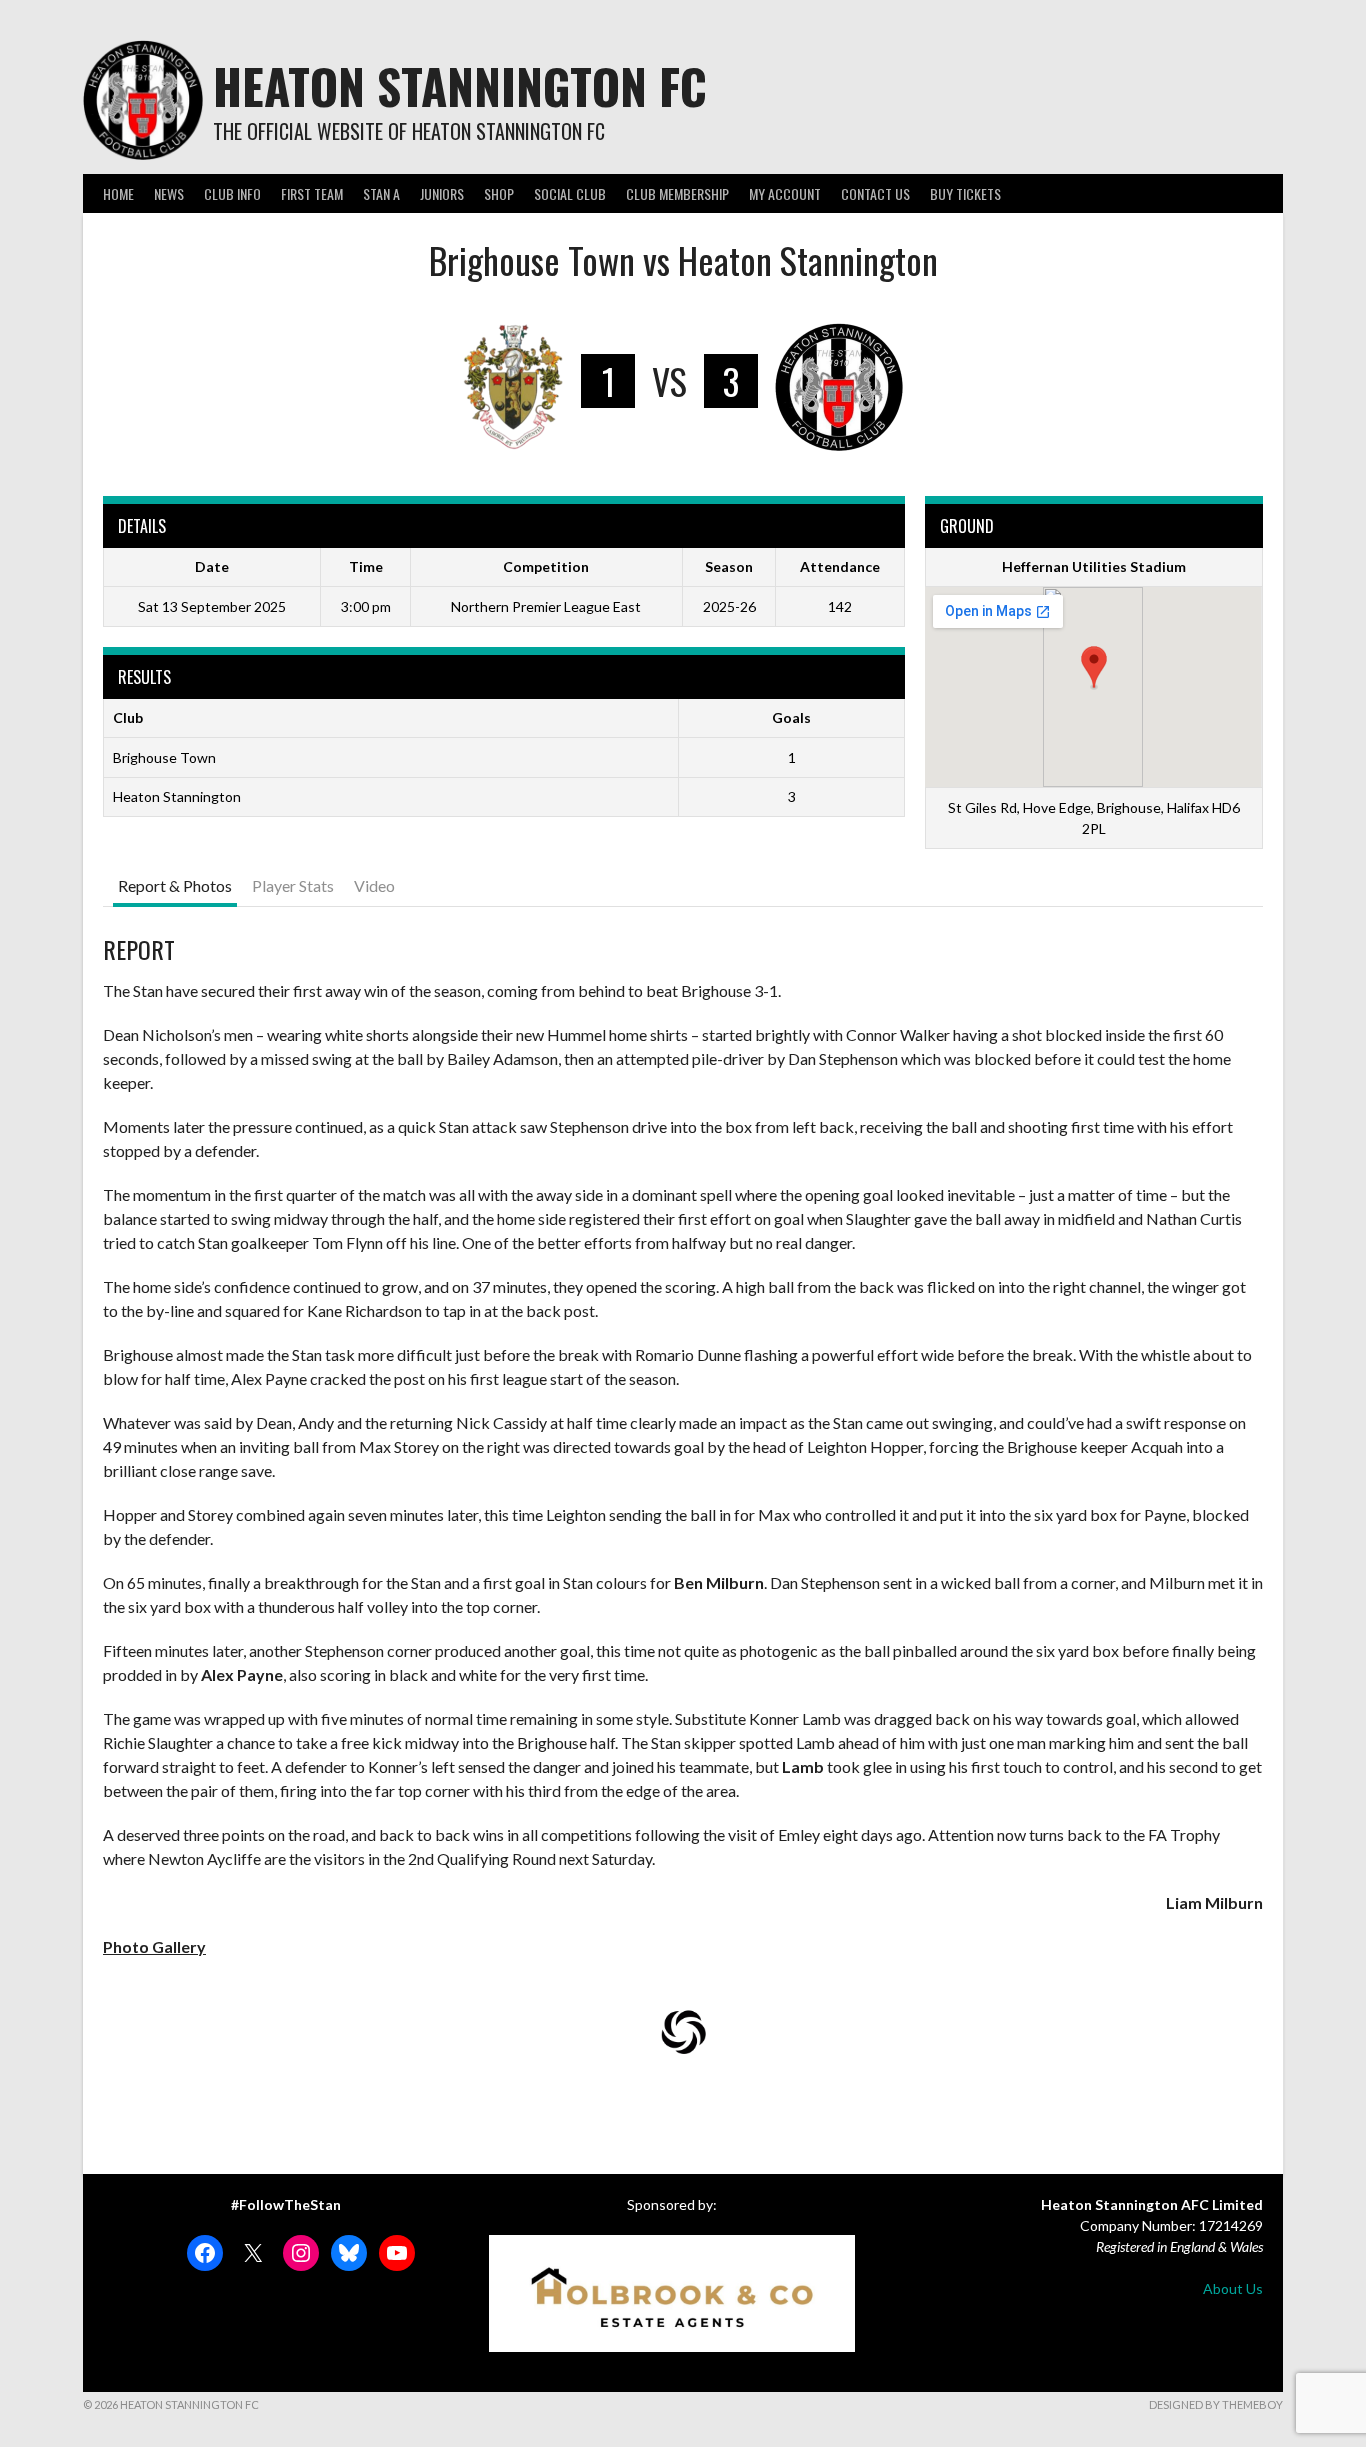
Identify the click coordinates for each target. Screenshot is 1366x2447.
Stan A (381, 193)
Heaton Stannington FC (460, 85)
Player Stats (293, 885)
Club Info (232, 193)
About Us (1233, 2288)
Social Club (570, 193)
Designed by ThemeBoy (1216, 2404)
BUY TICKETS (965, 193)
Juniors (442, 193)
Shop (499, 193)
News (169, 193)
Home (118, 193)
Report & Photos (175, 885)
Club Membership (677, 193)
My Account (785, 193)
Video (374, 885)
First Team (312, 193)
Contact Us (875, 193)
